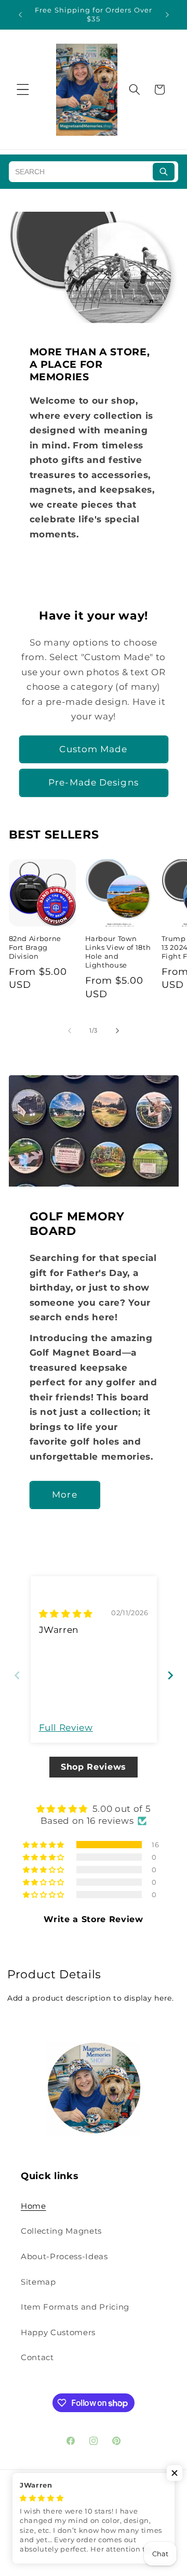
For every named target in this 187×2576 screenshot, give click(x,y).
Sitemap (38, 2282)
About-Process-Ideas (64, 2256)
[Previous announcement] (20, 15)
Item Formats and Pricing (75, 2307)
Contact (37, 2357)
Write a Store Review (93, 1919)
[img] (66, 1614)
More (64, 1495)
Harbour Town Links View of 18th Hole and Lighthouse (118, 952)
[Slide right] (117, 1031)
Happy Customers (58, 2332)
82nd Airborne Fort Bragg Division (35, 947)
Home (34, 2206)
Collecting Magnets (61, 2231)
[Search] (164, 172)
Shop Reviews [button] (94, 1767)
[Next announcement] (167, 15)
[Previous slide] (17, 1675)
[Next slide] (170, 1675)
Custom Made (93, 749)
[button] (23, 89)
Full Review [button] (66, 1728)
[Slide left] (70, 1031)
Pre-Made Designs (94, 782)
